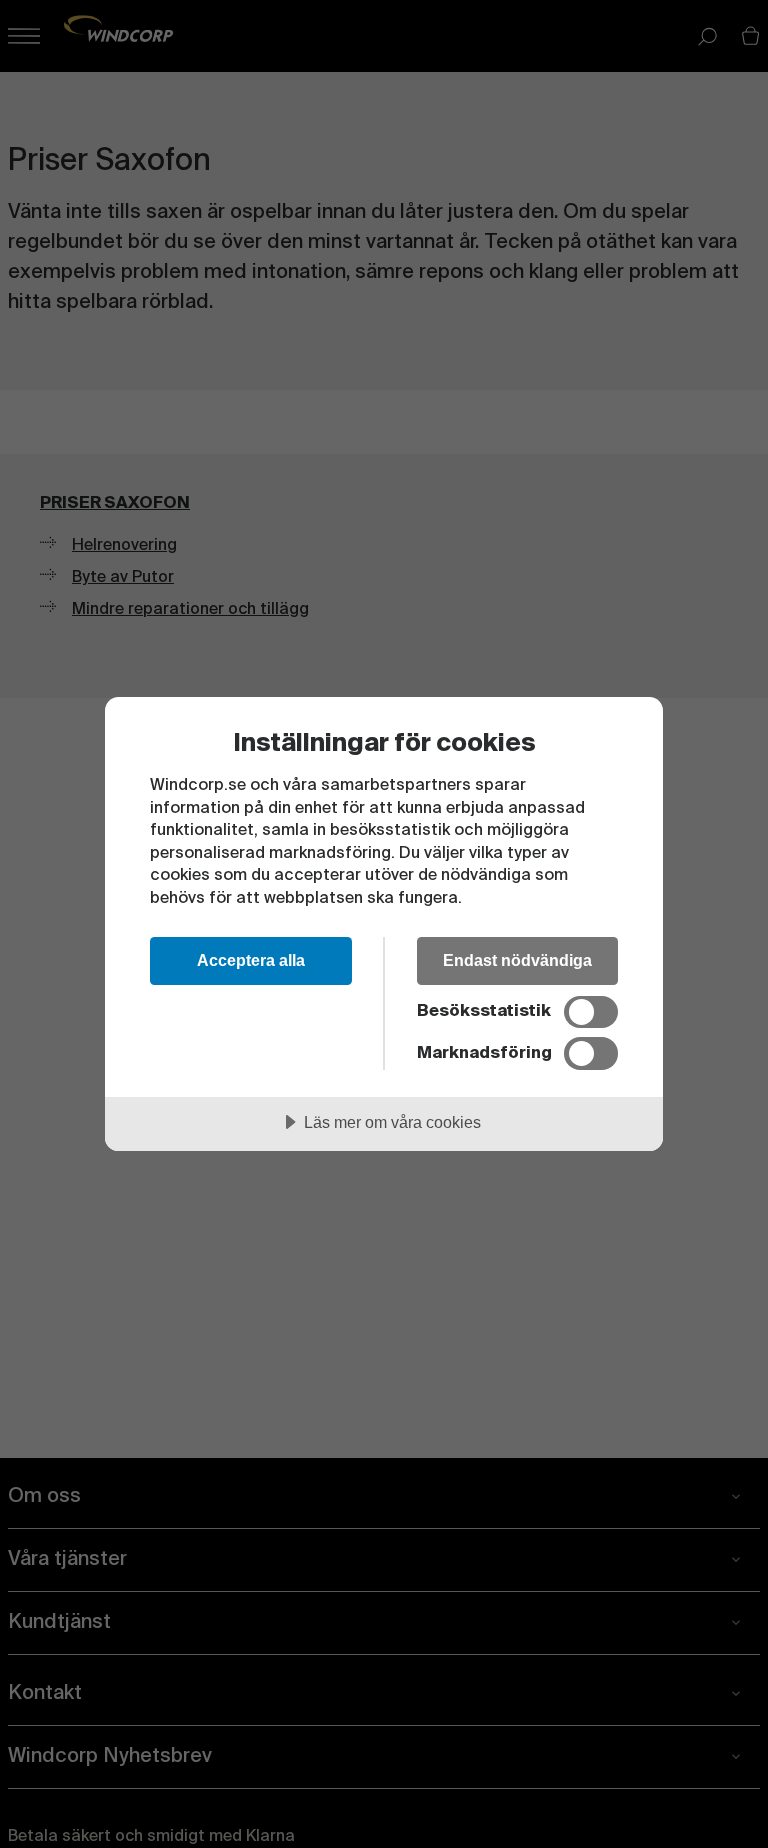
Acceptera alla (251, 960)
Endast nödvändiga (517, 960)
